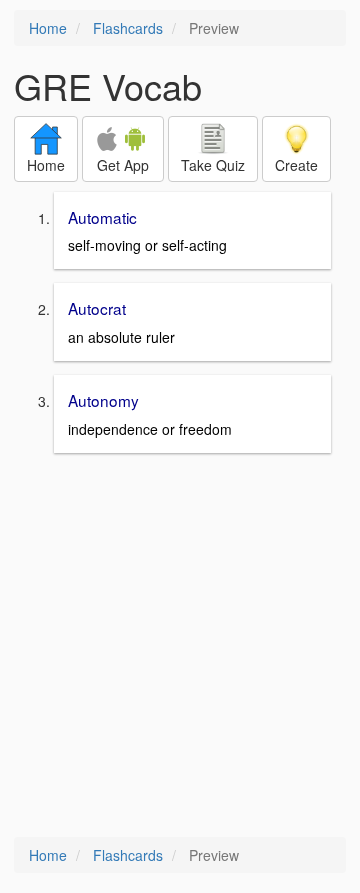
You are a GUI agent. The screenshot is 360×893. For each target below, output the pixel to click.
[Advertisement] (180, 647)
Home (48, 28)
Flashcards (128, 28)
